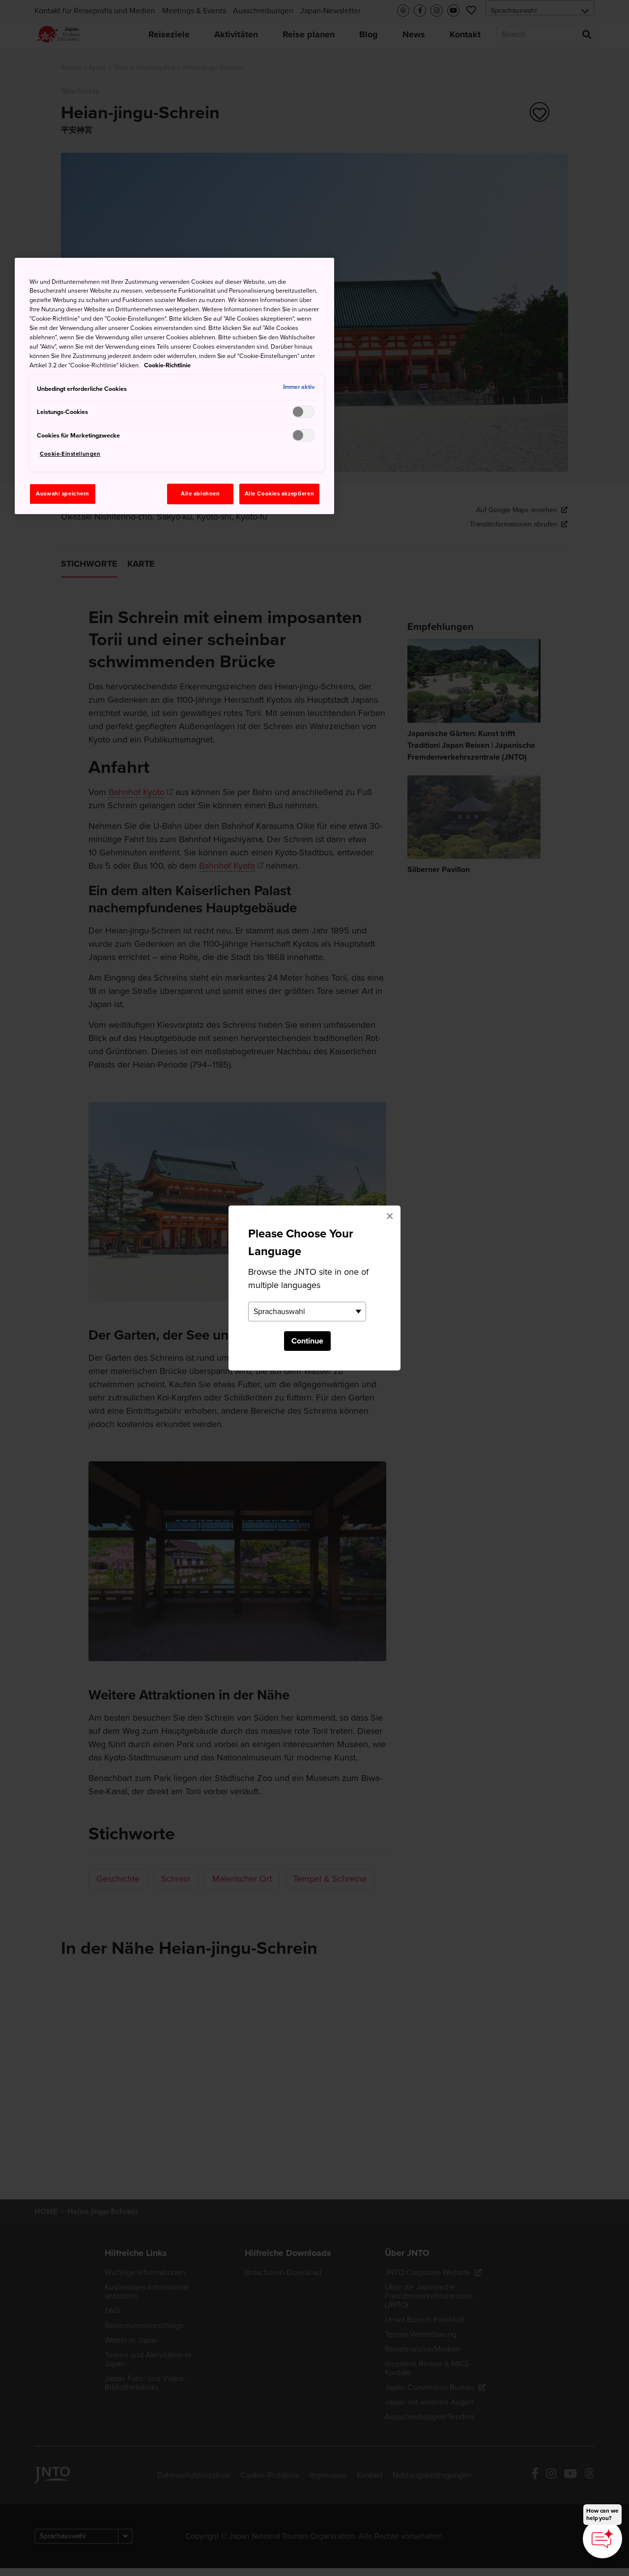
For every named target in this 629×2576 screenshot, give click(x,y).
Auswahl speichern (63, 494)
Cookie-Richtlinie (167, 365)
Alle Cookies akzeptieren (280, 494)
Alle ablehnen (200, 494)
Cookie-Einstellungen (70, 454)
